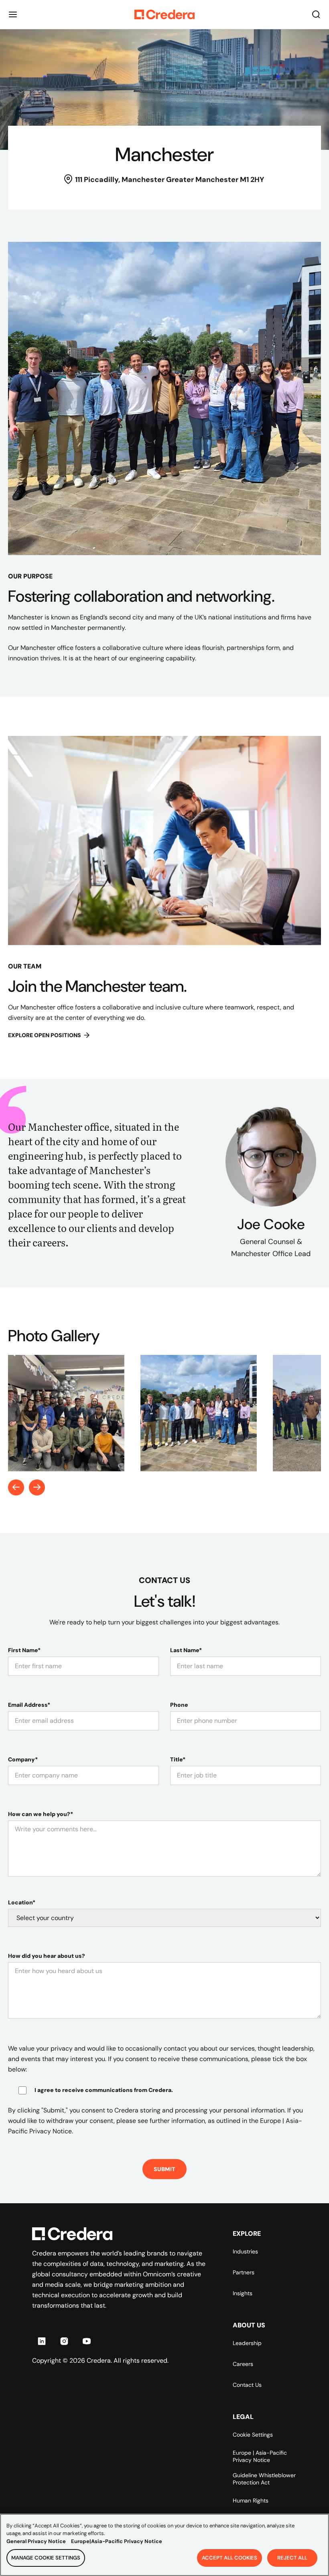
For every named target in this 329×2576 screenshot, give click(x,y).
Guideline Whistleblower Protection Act (264, 2479)
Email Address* (29, 1705)
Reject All (292, 2558)
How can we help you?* (41, 1814)
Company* (23, 1759)
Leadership (247, 2343)
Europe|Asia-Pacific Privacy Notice (117, 2541)
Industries (245, 2251)
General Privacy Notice (36, 2541)
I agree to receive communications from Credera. (104, 2090)
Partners (244, 2272)
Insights (243, 2293)
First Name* (24, 1650)
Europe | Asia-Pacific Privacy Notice (260, 2456)
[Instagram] (64, 2341)
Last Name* (186, 1650)
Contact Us (247, 2385)
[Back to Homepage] (164, 14)
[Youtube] (87, 2341)
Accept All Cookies (229, 2558)
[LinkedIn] (42, 2341)
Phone (179, 1705)
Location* (22, 1902)
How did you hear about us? (47, 1956)
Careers (243, 2364)
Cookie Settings (253, 2435)
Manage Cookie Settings (46, 2558)
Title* (178, 1759)
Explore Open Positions (45, 1035)
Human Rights (251, 2500)
